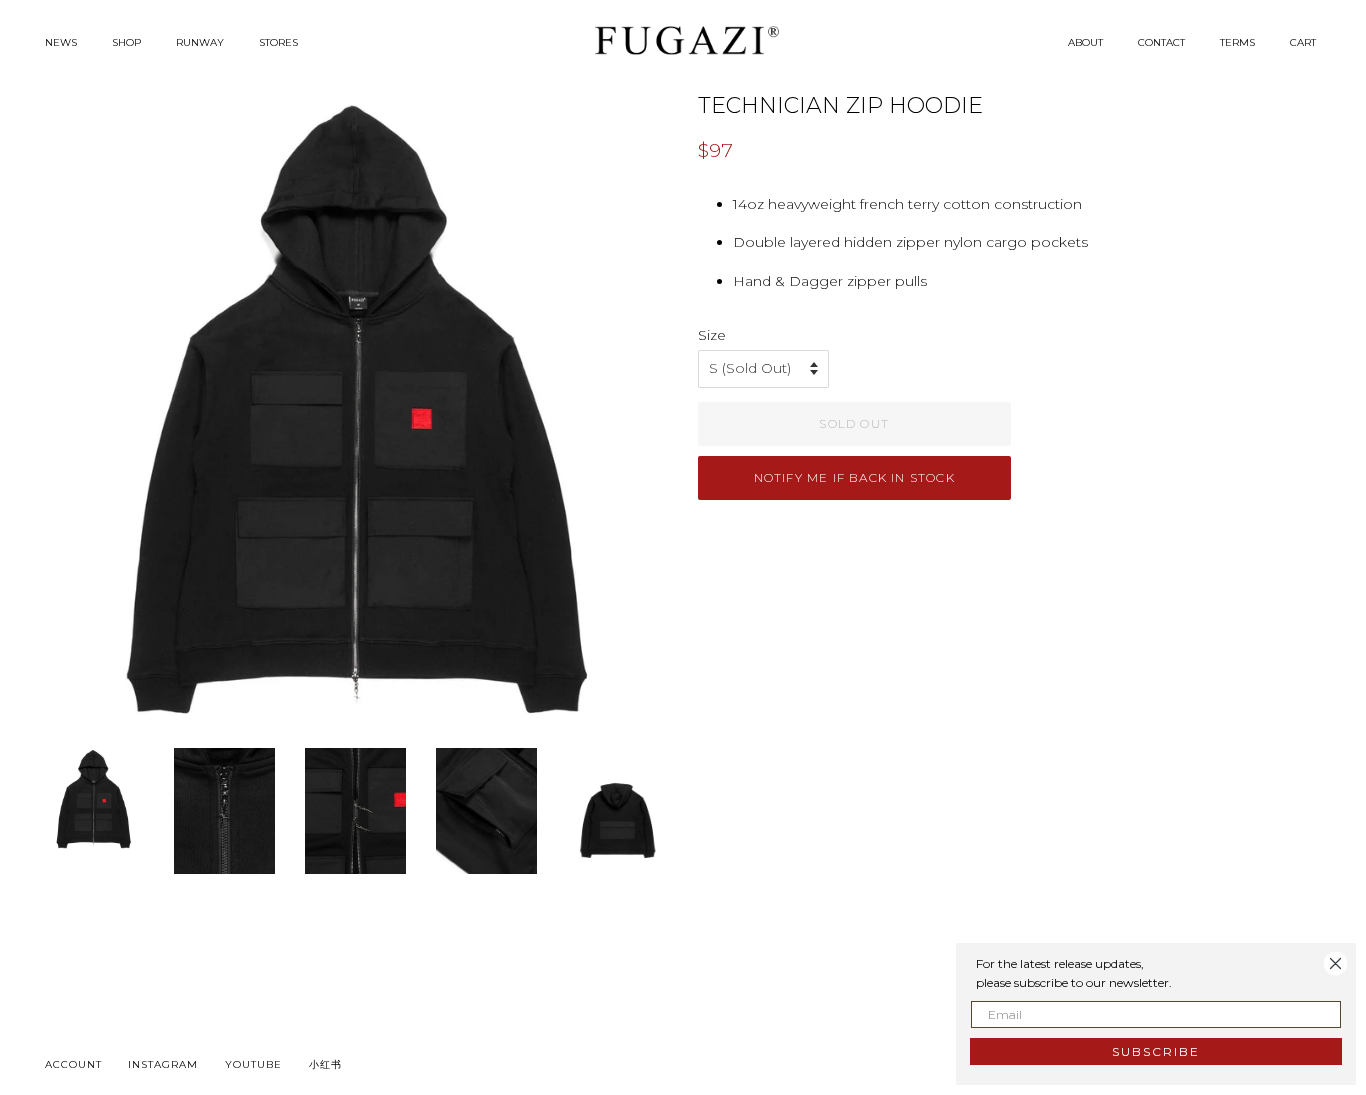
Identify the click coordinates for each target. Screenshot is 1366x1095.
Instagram (163, 1064)
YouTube (253, 1064)
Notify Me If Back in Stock (854, 477)
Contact (1161, 42)
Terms (1237, 42)
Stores (278, 42)
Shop (126, 42)
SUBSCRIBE (1156, 1051)
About (1085, 42)
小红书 (325, 1064)
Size (712, 335)
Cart (1303, 42)
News (61, 42)
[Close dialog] (1335, 963)
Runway (200, 42)
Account (73, 1064)
